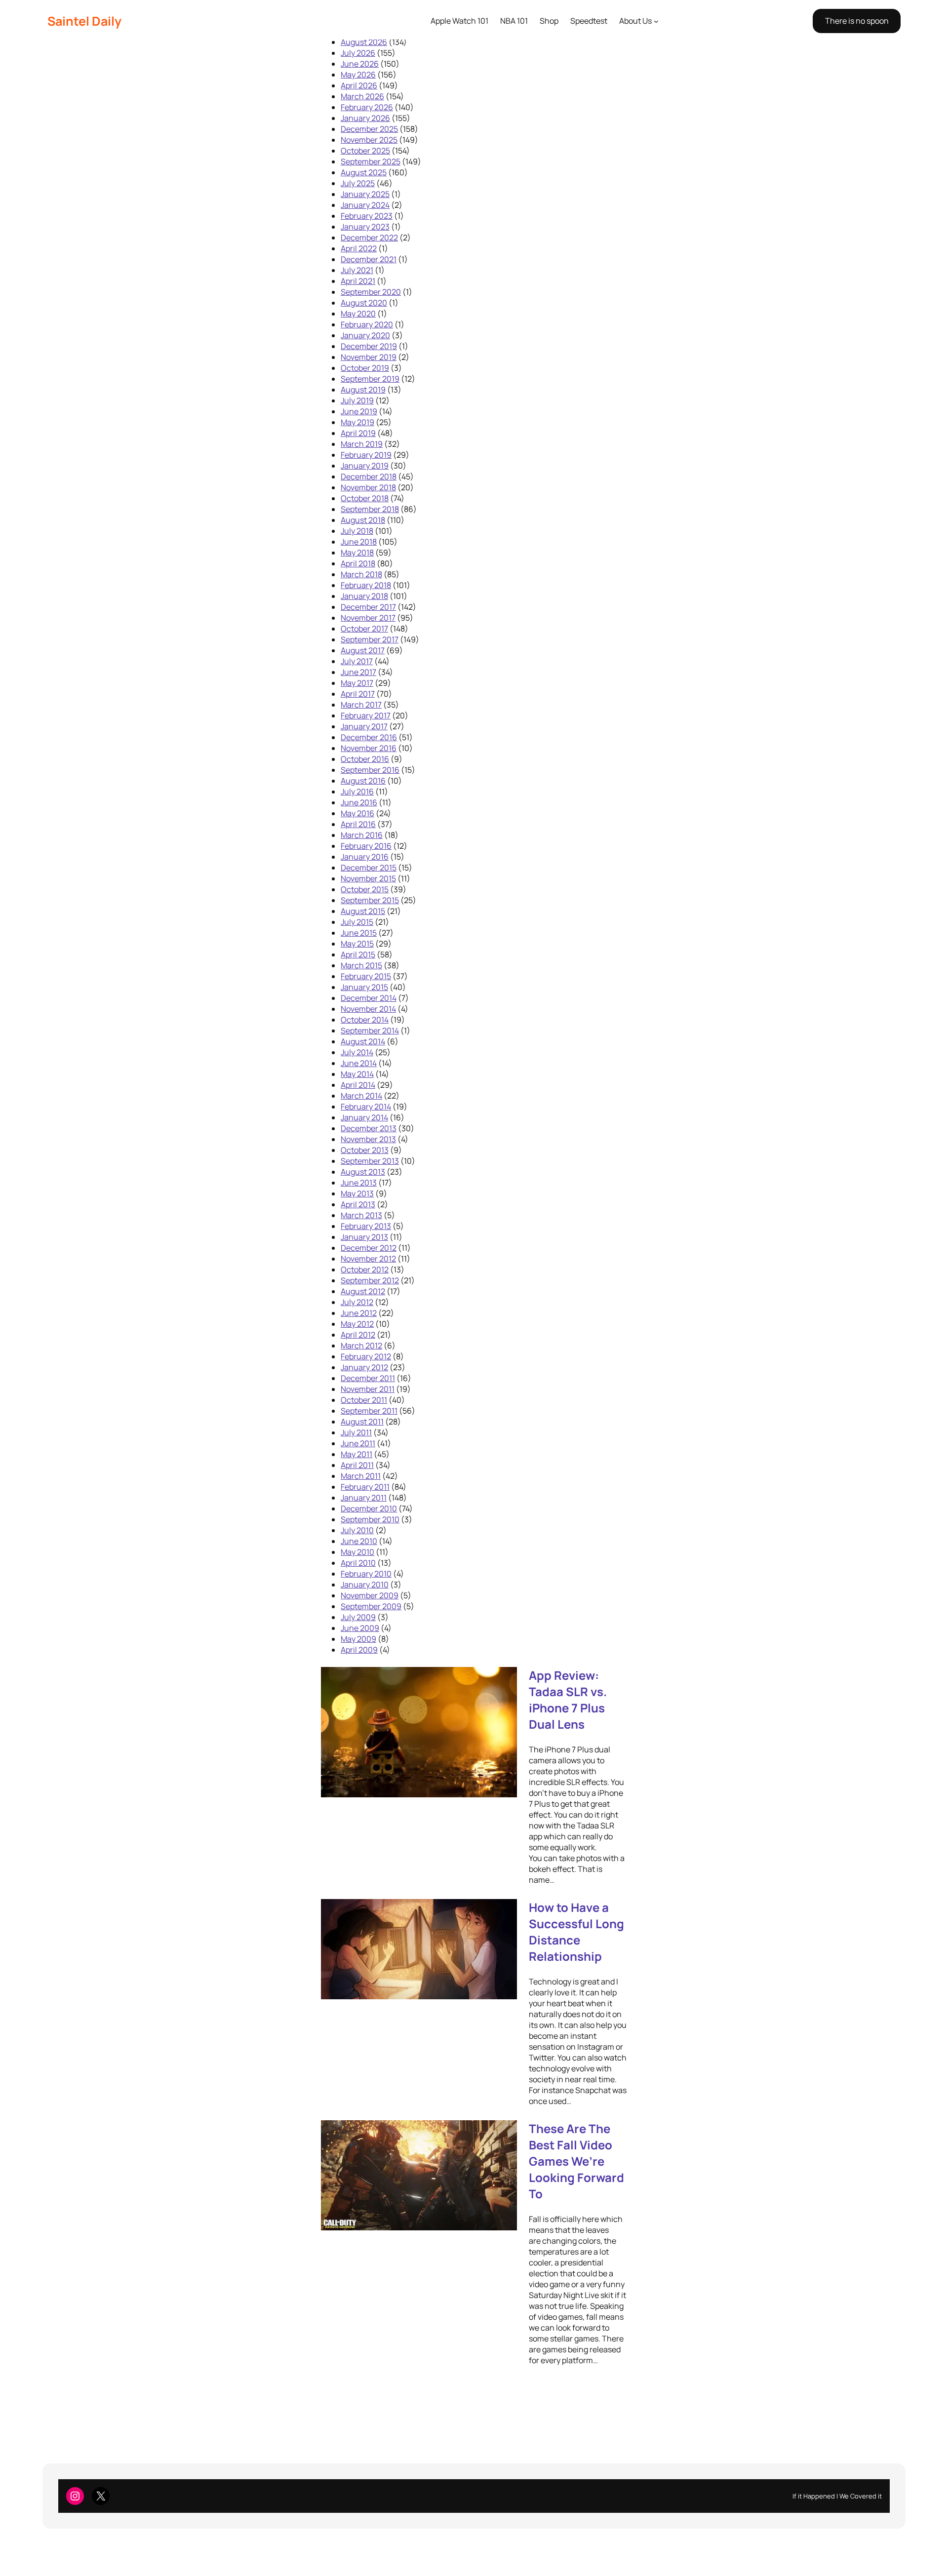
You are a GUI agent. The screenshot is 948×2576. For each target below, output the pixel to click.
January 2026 (365, 118)
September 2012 (370, 1280)
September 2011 (369, 1411)
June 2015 (359, 933)
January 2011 (364, 1498)
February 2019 (366, 455)
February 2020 (367, 324)
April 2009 (359, 1650)
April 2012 (358, 1335)
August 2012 (363, 1291)
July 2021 (357, 270)
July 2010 (357, 1530)
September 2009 (371, 1606)
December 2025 (369, 129)
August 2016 (363, 781)
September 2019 (370, 379)
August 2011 (362, 1422)
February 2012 (366, 1356)
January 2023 (365, 227)
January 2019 (365, 466)
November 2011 (368, 1389)
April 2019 (358, 433)
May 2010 (357, 1552)
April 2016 (358, 824)
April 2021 (358, 281)
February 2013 (366, 1226)
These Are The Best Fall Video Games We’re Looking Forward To (576, 2161)
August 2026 (364, 42)
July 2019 (357, 400)
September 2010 (370, 1519)
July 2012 (357, 1302)
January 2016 (365, 857)
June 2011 (358, 1443)
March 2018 (361, 574)
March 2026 (362, 96)
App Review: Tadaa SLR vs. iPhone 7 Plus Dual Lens (568, 1700)
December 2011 (368, 1378)
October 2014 (365, 1020)
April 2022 (359, 248)
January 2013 (364, 1237)
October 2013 (365, 1150)
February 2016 (366, 846)
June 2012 (359, 1313)
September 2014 (370, 1030)
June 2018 (359, 542)
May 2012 (357, 1324)
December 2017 (368, 607)
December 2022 (369, 238)
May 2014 (357, 1074)
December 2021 (369, 259)
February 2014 (366, 1107)
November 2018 (368, 487)
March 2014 (361, 1096)
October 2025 (365, 151)
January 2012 (364, 1367)
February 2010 (366, 1574)
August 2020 (364, 303)
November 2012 (368, 1259)
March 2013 (361, 1215)
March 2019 (362, 444)
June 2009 (360, 1628)
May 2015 (357, 944)
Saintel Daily (84, 21)
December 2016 (369, 737)
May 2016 (357, 813)
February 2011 (365, 1487)
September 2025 (371, 161)
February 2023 (367, 216)
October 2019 (365, 368)
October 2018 (365, 498)
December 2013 (369, 1128)
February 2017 (366, 715)
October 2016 (365, 759)
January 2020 (365, 335)
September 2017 (370, 639)
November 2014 (368, 1009)
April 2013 (358, 1204)
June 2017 (358, 672)
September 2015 (370, 900)
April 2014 (358, 1085)
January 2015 (364, 987)
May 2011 (356, 1454)
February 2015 (366, 976)
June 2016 (359, 802)
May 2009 (358, 1639)
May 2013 (357, 1193)
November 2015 (368, 878)
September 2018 (370, 509)
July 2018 (357, 531)
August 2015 (363, 911)
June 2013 (359, 1183)
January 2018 (364, 596)
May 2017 (357, 683)
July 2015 (357, 922)
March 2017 (361, 705)
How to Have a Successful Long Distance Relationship (576, 1932)
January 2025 (365, 194)
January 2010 (365, 1585)
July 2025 (358, 183)
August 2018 (363, 520)
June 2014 (359, 1063)
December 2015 (369, 868)
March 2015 (361, 965)
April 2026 (359, 85)
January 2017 (364, 726)
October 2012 (365, 1269)
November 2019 (369, 357)
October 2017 (364, 629)
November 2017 (368, 618)
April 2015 (358, 954)
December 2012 (369, 1248)
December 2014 (369, 998)
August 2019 (363, 390)
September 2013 (370, 1161)
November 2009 (370, 1595)
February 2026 (367, 107)
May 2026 (358, 75)
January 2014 (364, 1117)
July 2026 (358, 53)
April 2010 (358, 1563)
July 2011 (356, 1432)
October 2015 (365, 889)
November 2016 (369, 748)
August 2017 (363, 650)
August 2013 (363, 1172)
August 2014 (363, 1041)
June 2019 (359, 411)
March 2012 (361, 1346)
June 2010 (359, 1541)
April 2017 (358, 694)
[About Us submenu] (656, 21)
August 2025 (364, 172)
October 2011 (364, 1400)
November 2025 (369, 140)
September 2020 (371, 292)
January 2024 (365, 205)
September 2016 (370, 770)
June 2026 (360, 64)
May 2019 (357, 422)
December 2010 (369, 1508)
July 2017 (357, 661)
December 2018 (369, 476)
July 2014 (357, 1052)
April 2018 (358, 563)
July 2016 (357, 792)
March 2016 (362, 835)
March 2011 (361, 1476)
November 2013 (368, 1139)
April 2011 (357, 1465)
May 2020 (358, 314)
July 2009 (358, 1617)
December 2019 (369, 346)
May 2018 (357, 553)
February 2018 (366, 585)
